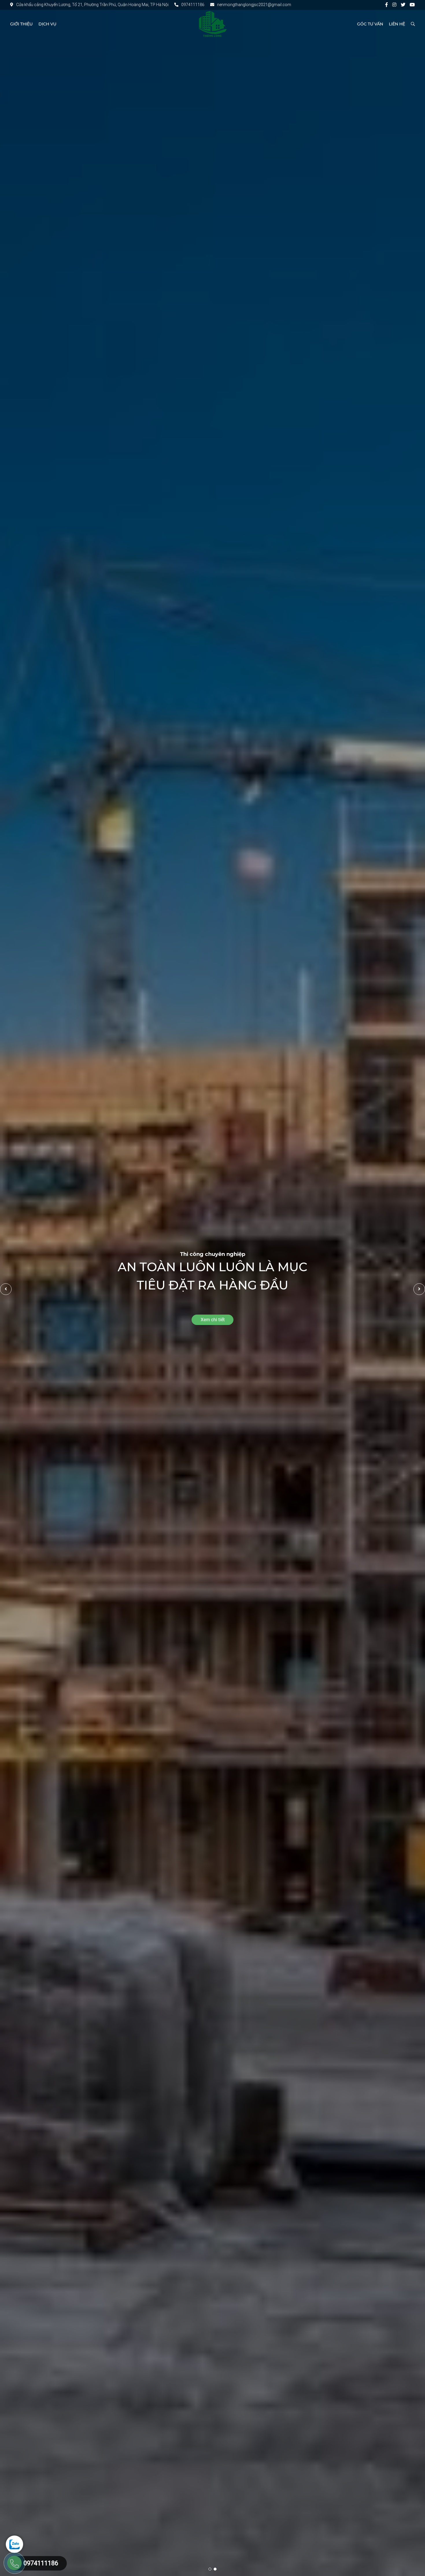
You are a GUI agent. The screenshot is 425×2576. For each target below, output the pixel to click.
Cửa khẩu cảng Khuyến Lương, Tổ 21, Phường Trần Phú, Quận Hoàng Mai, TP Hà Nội (92, 5)
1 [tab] (210, 2569)
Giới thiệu (21, 24)
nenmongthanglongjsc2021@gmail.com (254, 5)
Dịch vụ (47, 24)
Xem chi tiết (213, 1320)
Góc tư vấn (370, 24)
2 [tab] (215, 2569)
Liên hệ (397, 24)
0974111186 (193, 5)
